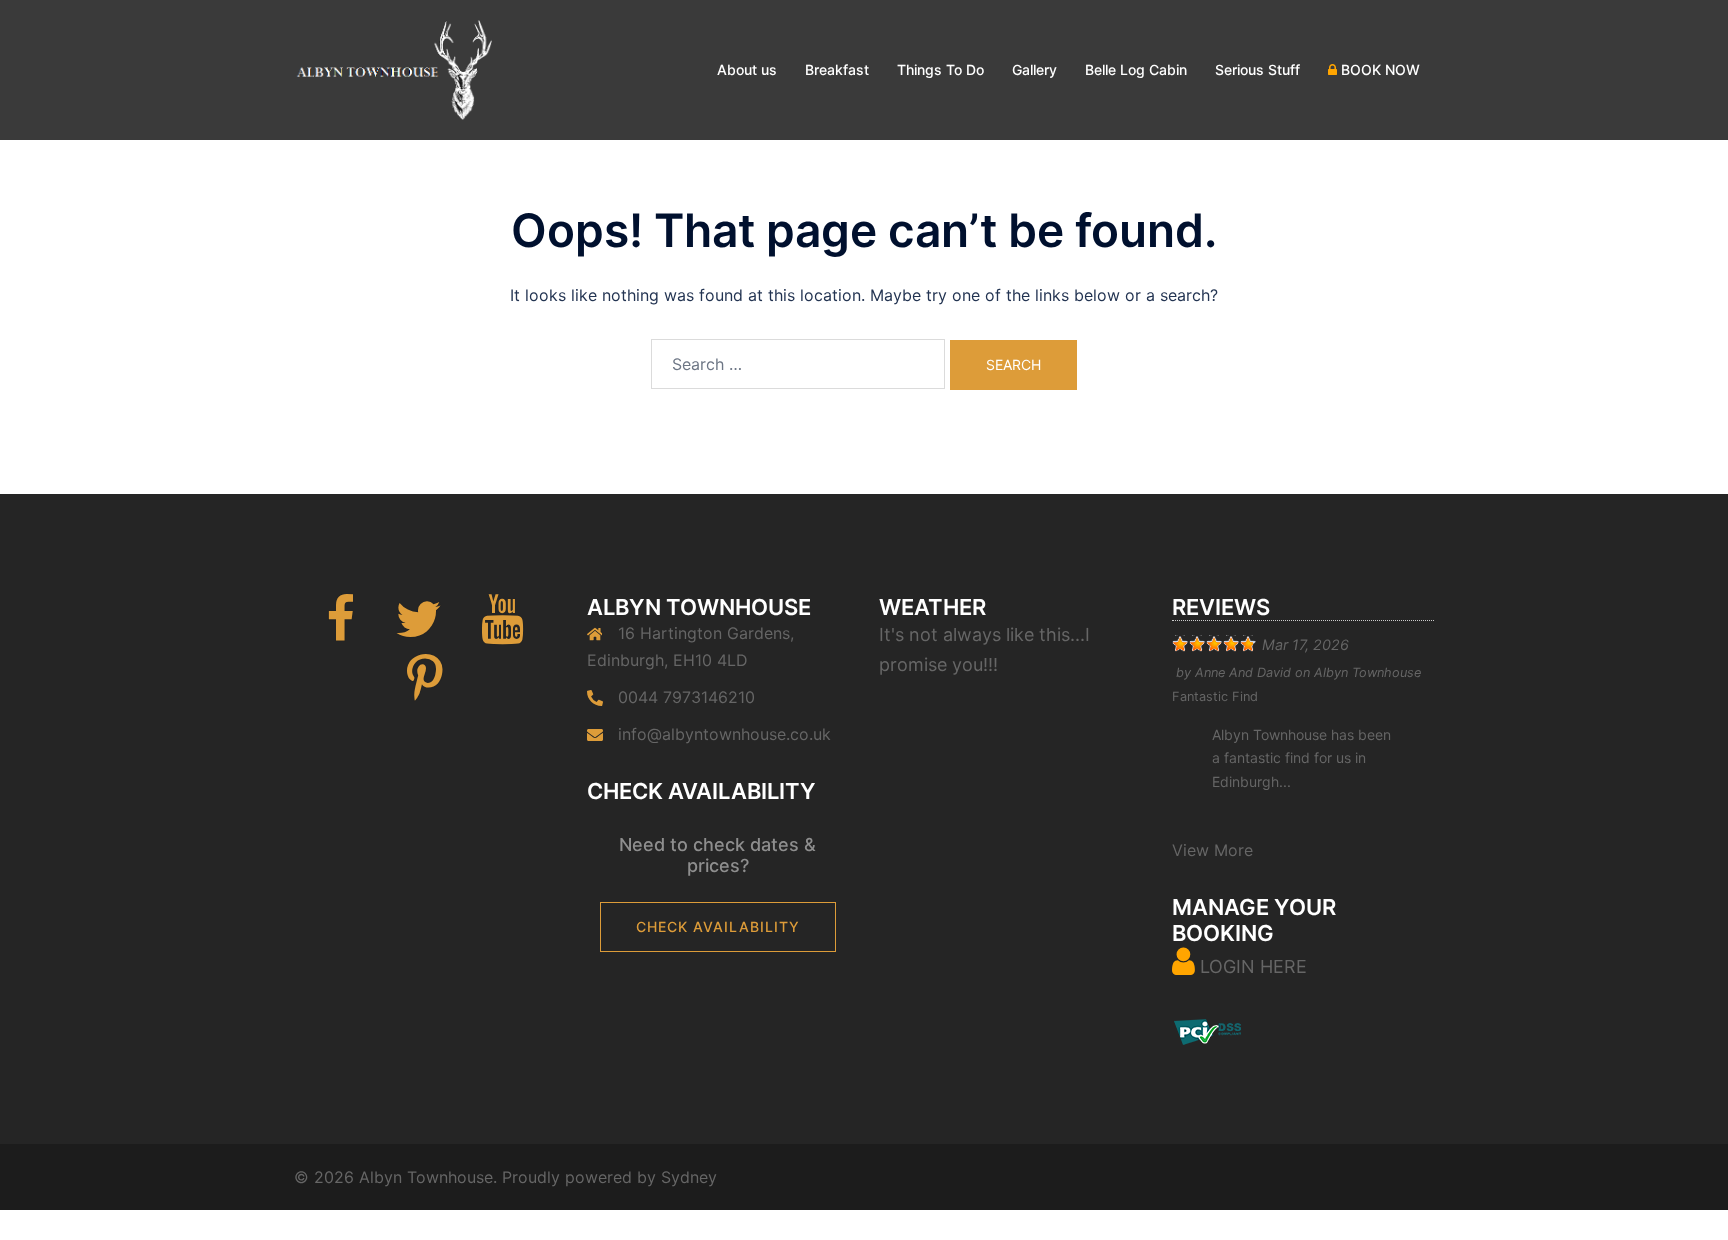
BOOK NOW (1378, 69)
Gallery (1034, 69)
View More (1212, 850)
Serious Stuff (1257, 69)
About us (747, 69)
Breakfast (837, 69)
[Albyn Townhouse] (393, 68)
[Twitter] (418, 631)
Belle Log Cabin (1136, 69)
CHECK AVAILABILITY (718, 926)
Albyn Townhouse (1367, 672)
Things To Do (940, 69)
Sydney (689, 1177)
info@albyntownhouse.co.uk (724, 734)
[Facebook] (340, 631)
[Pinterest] (425, 691)
